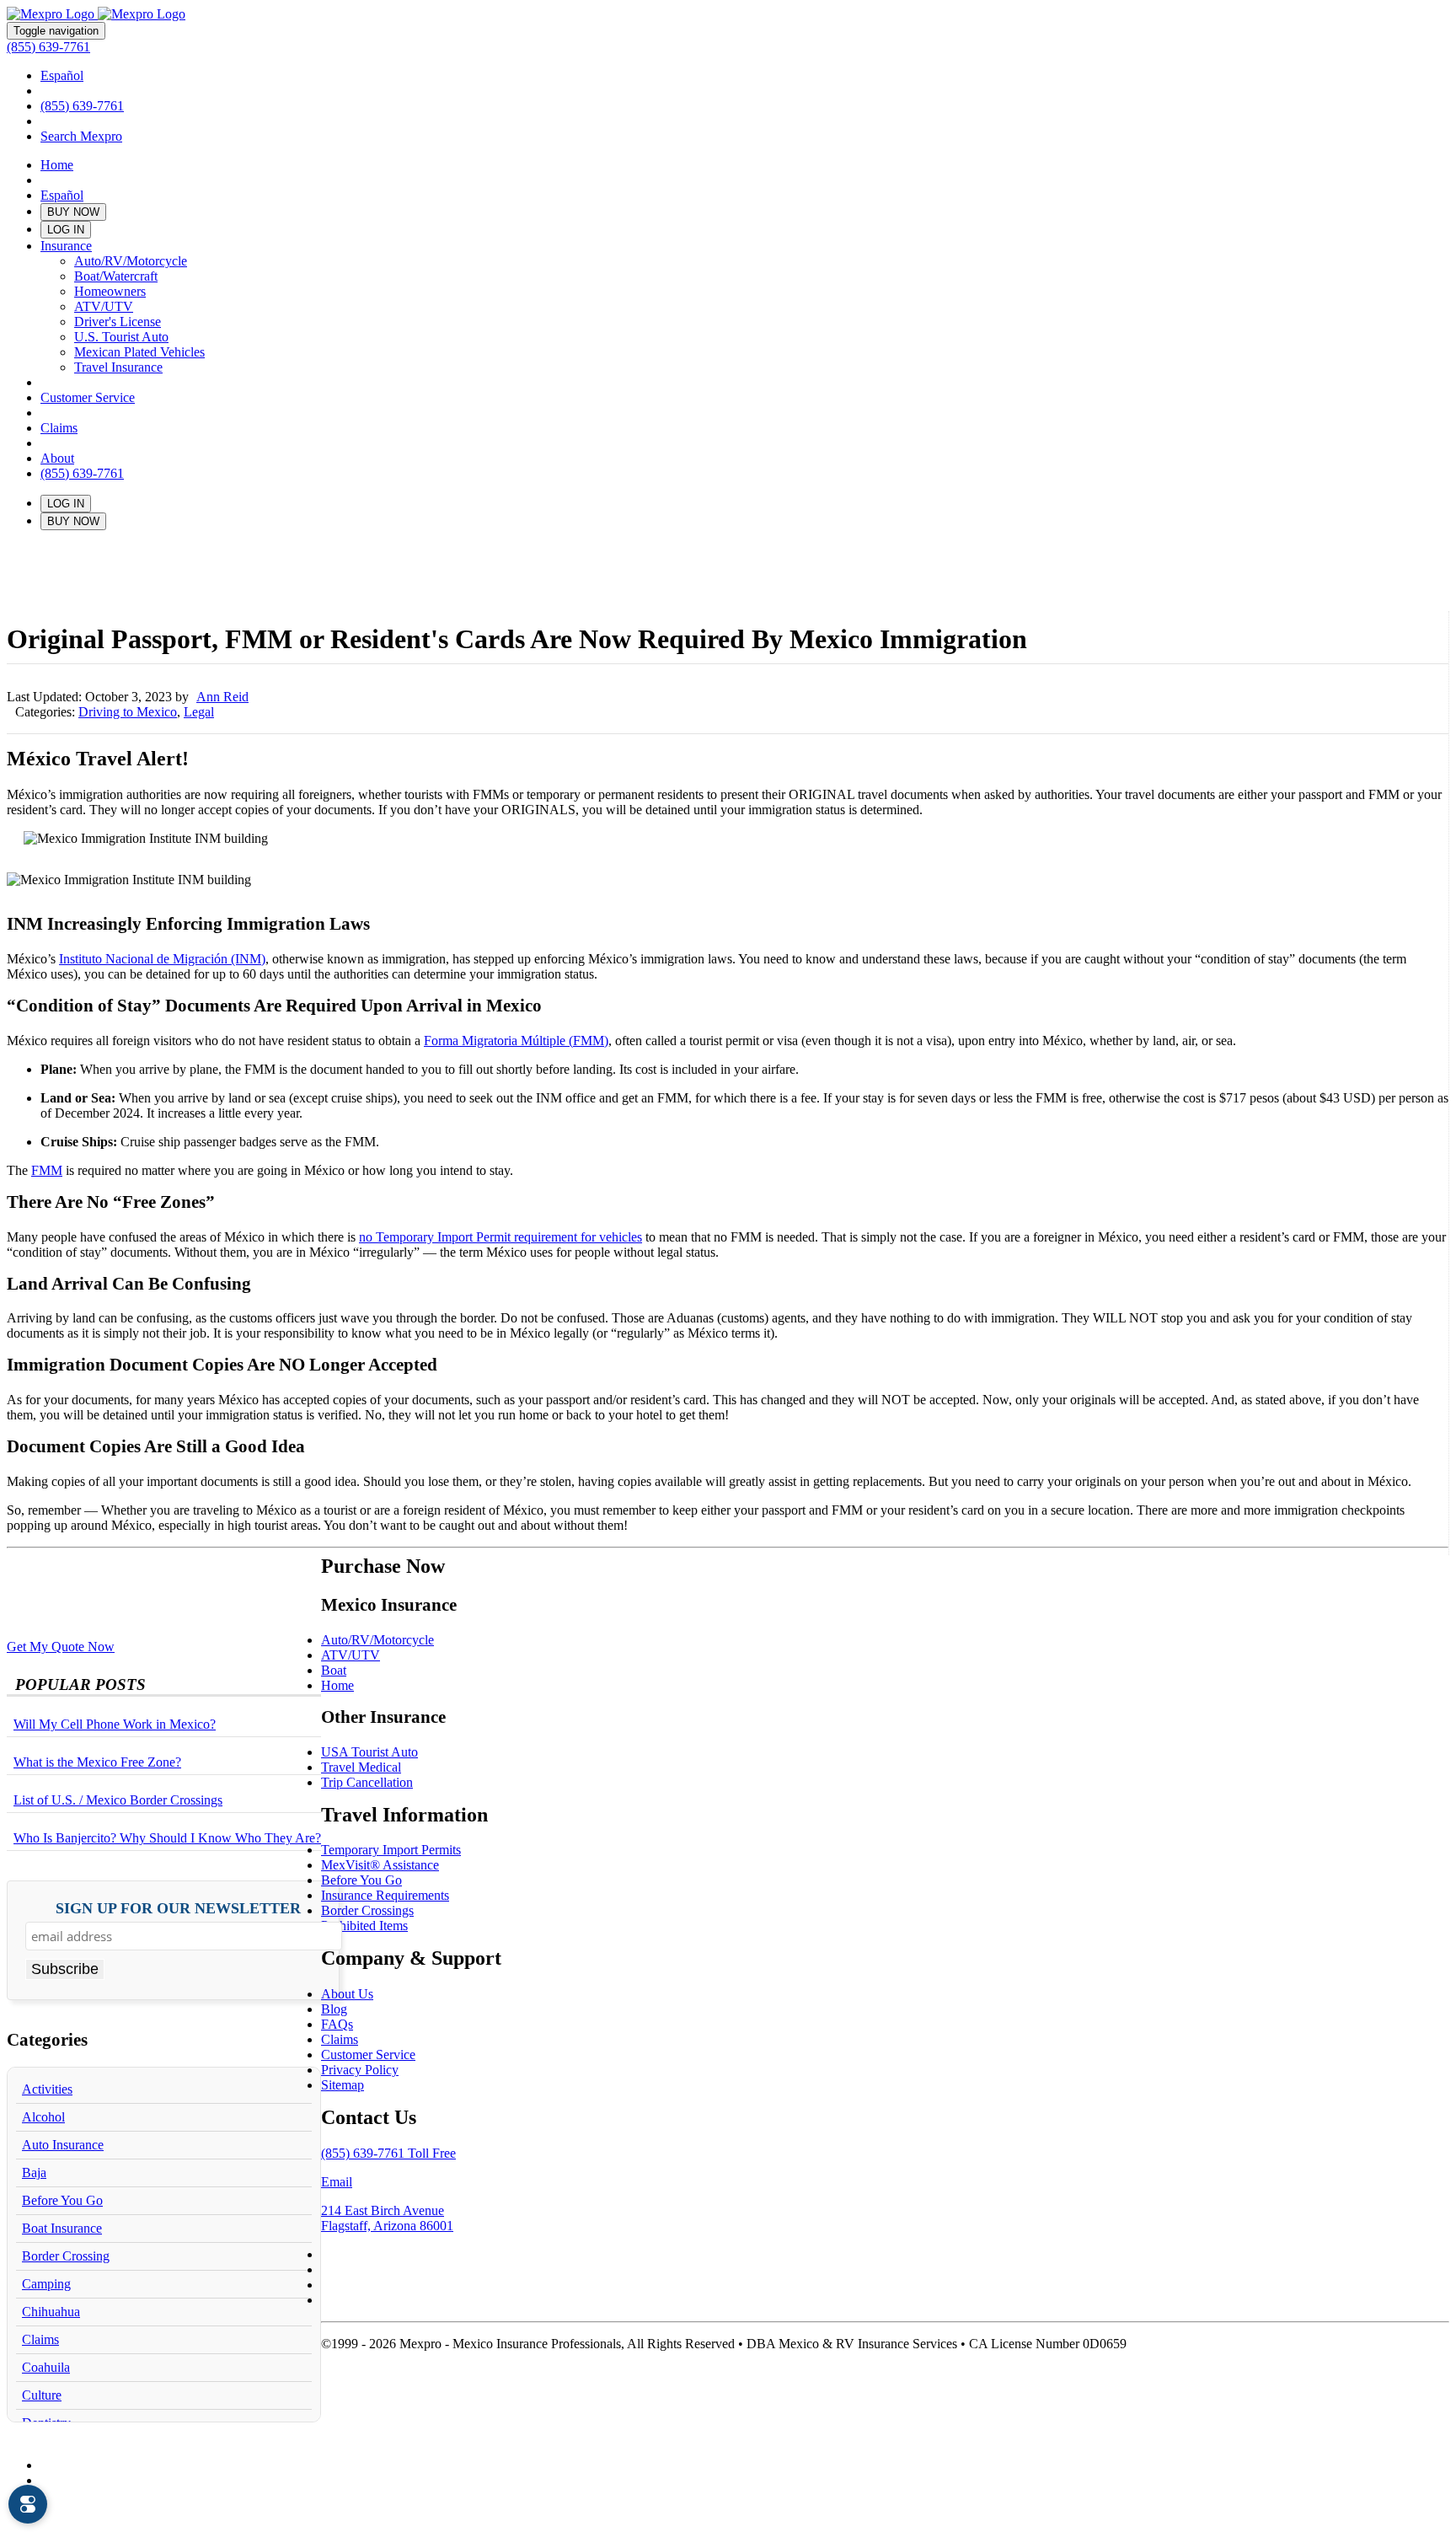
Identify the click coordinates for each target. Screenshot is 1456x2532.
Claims (59, 428)
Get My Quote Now (61, 1647)
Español (62, 75)
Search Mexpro (81, 136)
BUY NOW (73, 212)
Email (337, 2182)
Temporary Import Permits (391, 1850)
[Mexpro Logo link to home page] (96, 14)
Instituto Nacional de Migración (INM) (162, 959)
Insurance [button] (66, 246)
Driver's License (118, 322)
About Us (347, 1994)
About (57, 458)
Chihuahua (51, 2312)
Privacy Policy (360, 2070)
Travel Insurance (118, 367)
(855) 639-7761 (48, 47)
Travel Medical (361, 1767)
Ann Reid (222, 697)
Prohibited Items (364, 1926)
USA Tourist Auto (369, 1752)
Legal (199, 712)
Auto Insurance (63, 2145)
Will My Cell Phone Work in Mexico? (115, 1724)
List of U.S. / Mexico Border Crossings (118, 1800)
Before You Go (62, 2200)
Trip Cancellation (367, 1782)
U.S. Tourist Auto (121, 337)
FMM (47, 1170)
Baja (34, 2173)
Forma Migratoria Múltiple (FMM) (516, 1041)
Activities (47, 2089)
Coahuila (46, 2367)
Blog (334, 2009)
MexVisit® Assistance (380, 1865)
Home (57, 165)
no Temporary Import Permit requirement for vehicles (500, 1237)
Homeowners (110, 291)
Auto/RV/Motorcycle (131, 261)
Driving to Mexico (128, 712)
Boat (334, 1670)
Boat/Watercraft (116, 276)
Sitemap (343, 2085)
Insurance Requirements (385, 1895)
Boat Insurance (62, 2228)
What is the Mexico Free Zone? (97, 1762)
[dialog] (28, 2504)
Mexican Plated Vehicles (139, 352)
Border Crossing (66, 2256)
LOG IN (66, 230)
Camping (46, 2284)
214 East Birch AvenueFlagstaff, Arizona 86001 (387, 2218)
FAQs (337, 2024)
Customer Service (88, 397)
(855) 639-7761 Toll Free (388, 2153)
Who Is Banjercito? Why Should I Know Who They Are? (167, 1838)
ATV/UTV (104, 306)
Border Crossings (367, 1910)
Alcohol (43, 2117)
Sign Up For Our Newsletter (178, 1909)
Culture (42, 2395)
